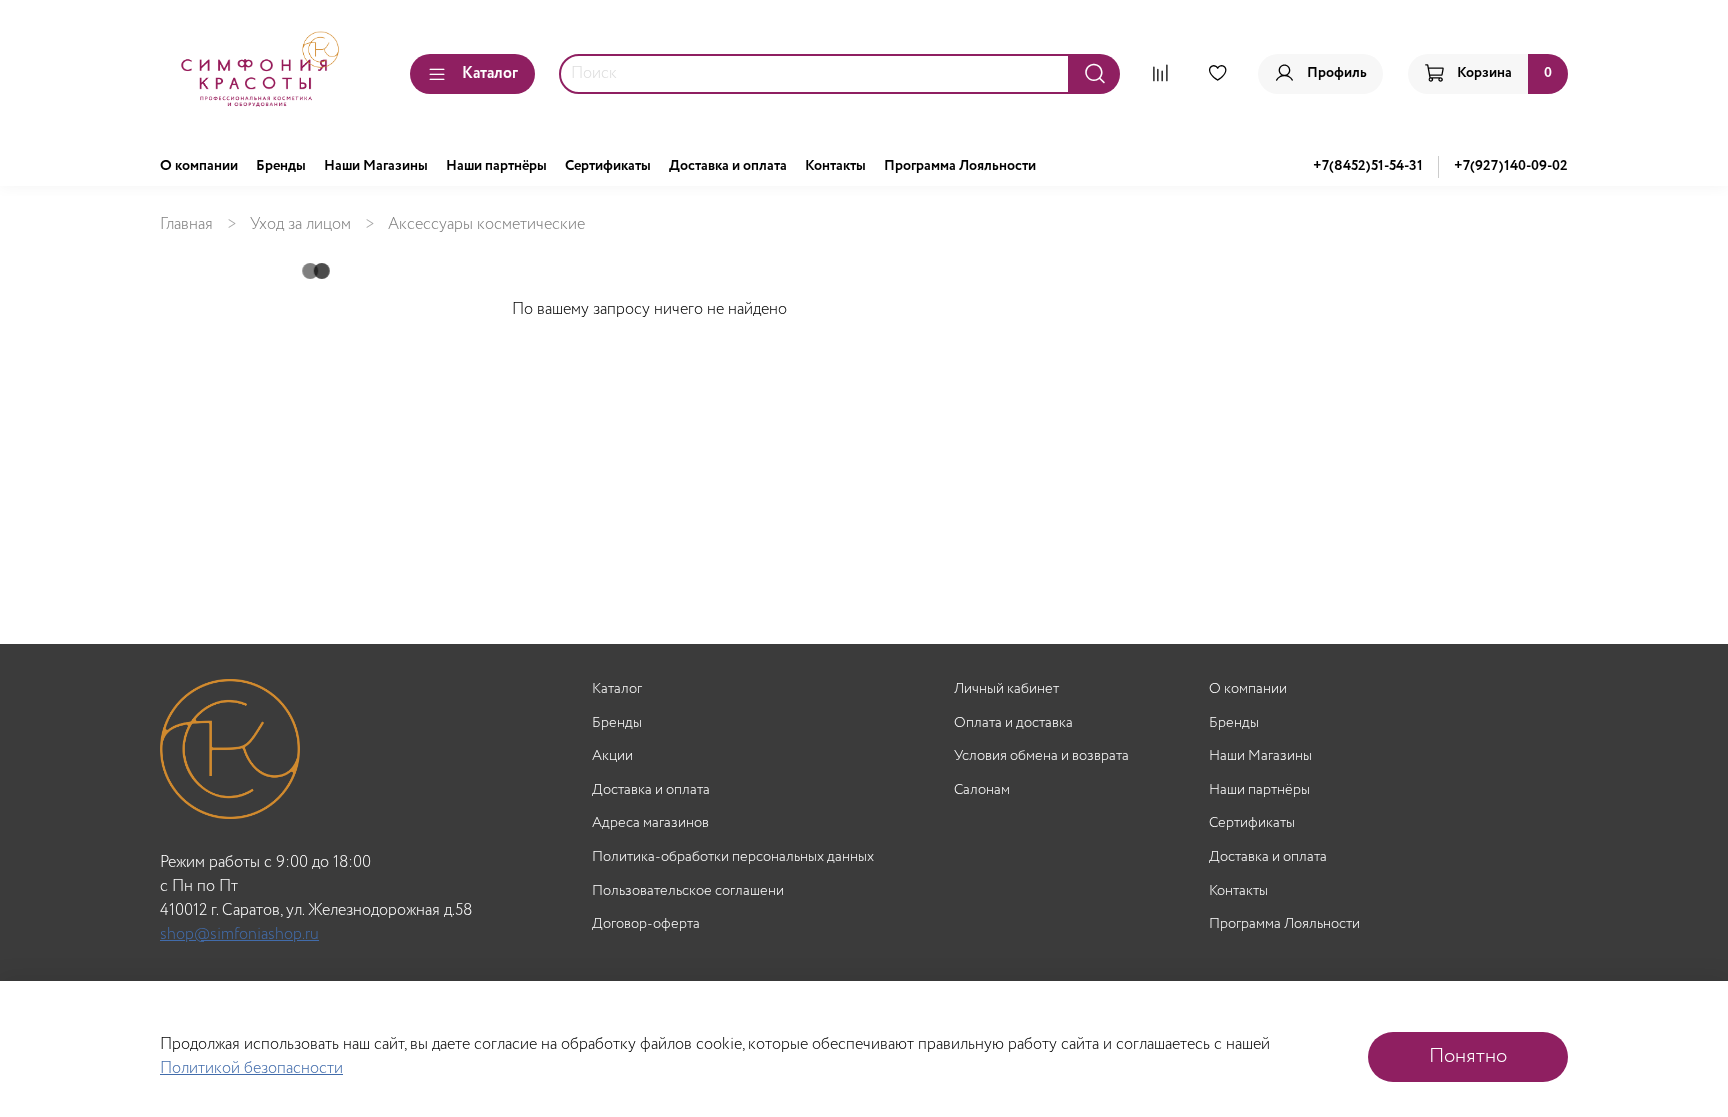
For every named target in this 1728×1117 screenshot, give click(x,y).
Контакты (835, 166)
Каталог (490, 73)
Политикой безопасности (251, 1068)
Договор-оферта (646, 924)
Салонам (982, 790)
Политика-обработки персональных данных (733, 857)
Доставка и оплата (728, 166)
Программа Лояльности (960, 166)
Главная (186, 224)
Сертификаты (608, 166)
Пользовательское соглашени (688, 891)
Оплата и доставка (1013, 723)
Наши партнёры (496, 166)
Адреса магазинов (650, 823)
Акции (612, 756)
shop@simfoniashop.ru (239, 934)
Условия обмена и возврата (1041, 756)
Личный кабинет (1006, 689)
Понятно (1468, 1056)
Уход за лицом (300, 224)
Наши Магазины (376, 166)
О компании (199, 166)
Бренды (281, 166)
